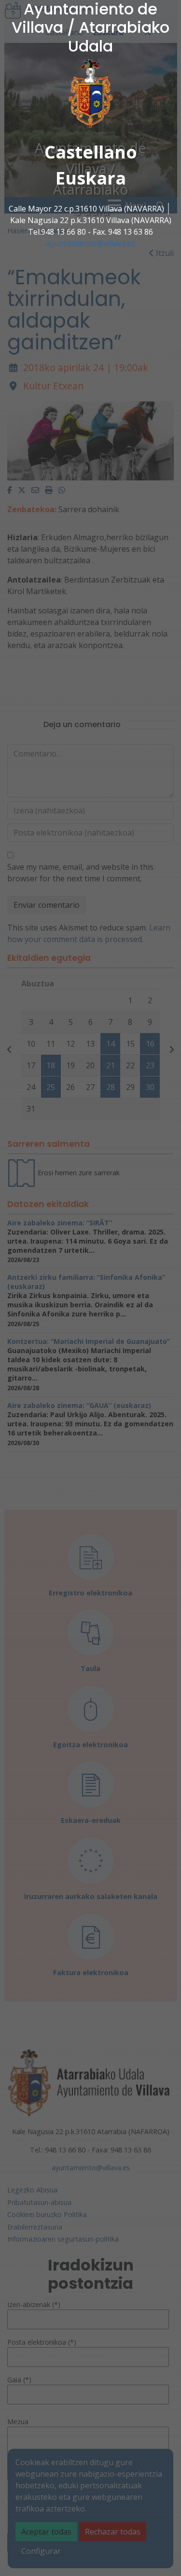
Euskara (91, 178)
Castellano (91, 152)
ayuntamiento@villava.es (90, 243)
